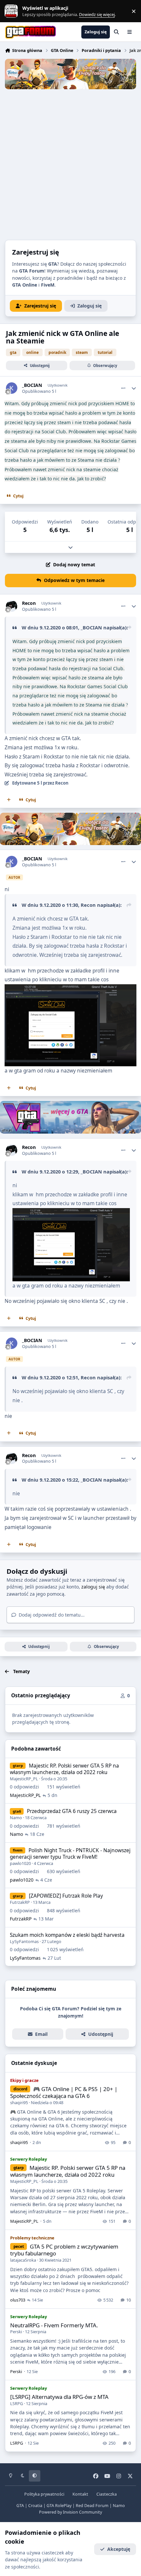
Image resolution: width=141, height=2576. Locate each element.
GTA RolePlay (59, 2506)
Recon (29, 603)
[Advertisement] (70, 163)
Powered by (70, 2512)
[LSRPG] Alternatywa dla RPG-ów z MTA (59, 2397)
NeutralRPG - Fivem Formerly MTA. (54, 2325)
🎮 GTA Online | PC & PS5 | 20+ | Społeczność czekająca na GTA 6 (64, 2093)
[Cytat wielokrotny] (9, 800)
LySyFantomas (24, 1941)
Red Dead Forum (92, 2506)
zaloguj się (93, 1587)
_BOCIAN (32, 385)
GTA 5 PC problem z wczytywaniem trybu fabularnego (64, 2250)
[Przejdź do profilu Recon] (12, 606)
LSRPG (17, 2403)
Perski (16, 2332)
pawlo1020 (20, 1863)
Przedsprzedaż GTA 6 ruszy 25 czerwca (72, 1811)
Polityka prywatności (44, 2494)
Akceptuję (119, 2549)
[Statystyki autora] (134, 388)
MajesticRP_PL (24, 1779)
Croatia (35, 2506)
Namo (16, 1818)
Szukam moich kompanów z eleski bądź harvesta (67, 1935)
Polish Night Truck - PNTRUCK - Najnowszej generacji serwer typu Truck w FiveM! (70, 1854)
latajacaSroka (23, 2260)
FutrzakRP (20, 1902)
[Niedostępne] (71, 1213)
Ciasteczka (107, 2494)
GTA (20, 2506)
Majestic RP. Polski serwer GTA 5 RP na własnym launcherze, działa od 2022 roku (64, 1769)
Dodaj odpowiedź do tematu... (51, 1615)
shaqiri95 (19, 2102)
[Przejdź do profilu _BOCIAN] (12, 388)
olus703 (18, 2300)
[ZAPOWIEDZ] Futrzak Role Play (66, 1896)
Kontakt (80, 2494)
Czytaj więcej (14, 11)
